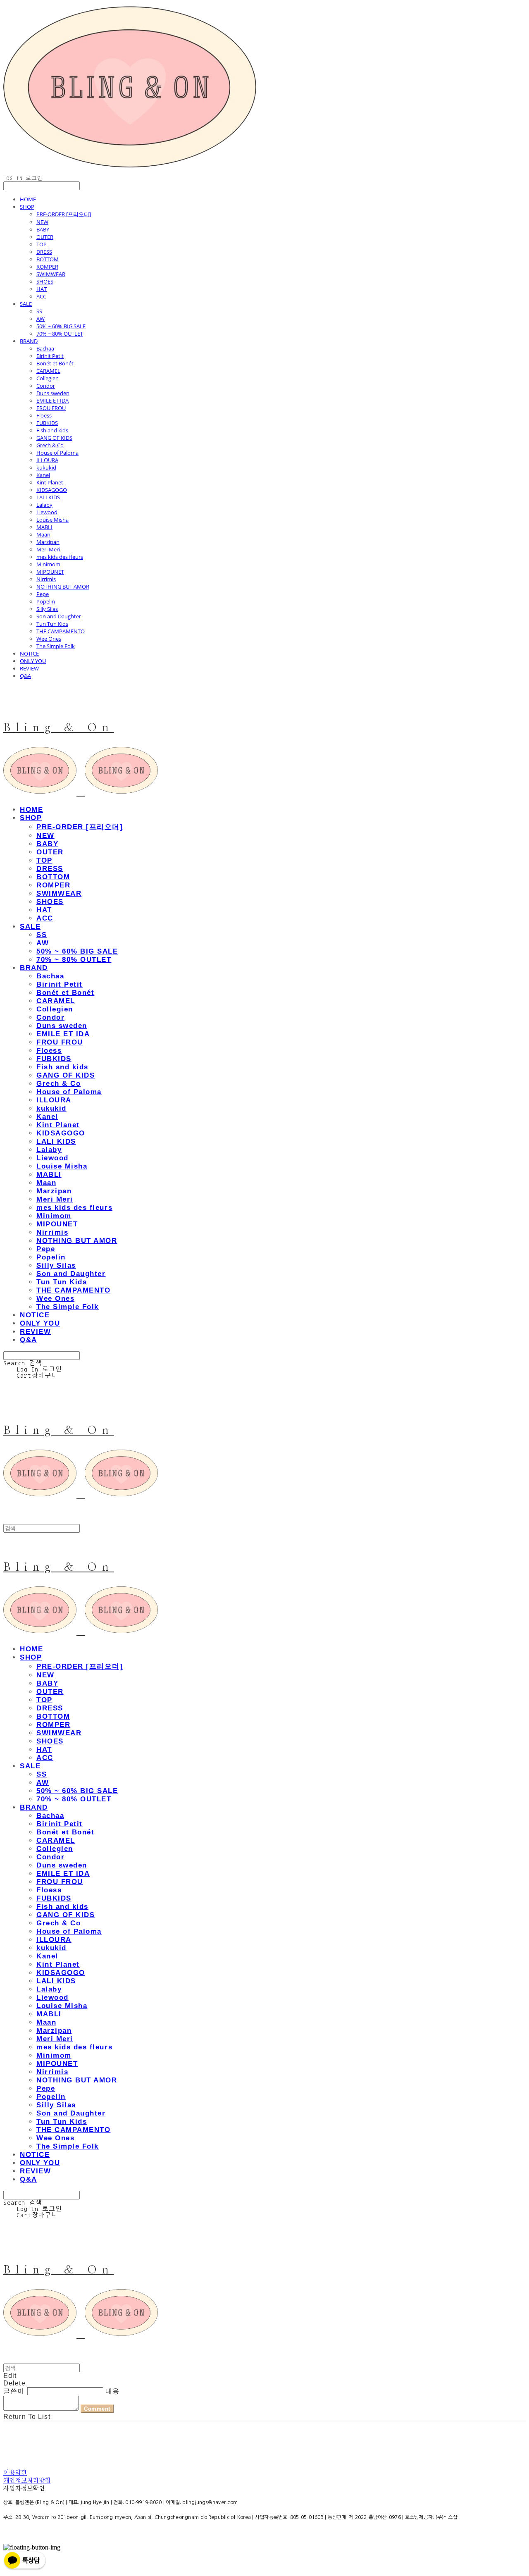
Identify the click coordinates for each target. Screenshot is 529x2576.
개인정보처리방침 (27, 2481)
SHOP (27, 207)
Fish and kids (52, 430)
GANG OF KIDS (54, 438)
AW (41, 319)
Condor (46, 386)
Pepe (43, 594)
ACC (41, 296)
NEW (42, 222)
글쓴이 (14, 2391)
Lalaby (44, 505)
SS (39, 311)
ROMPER (47, 267)
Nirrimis (46, 579)
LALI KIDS (48, 497)
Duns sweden (53, 393)
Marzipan (48, 542)
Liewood (47, 512)
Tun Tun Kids (52, 624)
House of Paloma (57, 453)
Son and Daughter (59, 616)
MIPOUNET (50, 572)
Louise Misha (52, 520)
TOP (42, 244)
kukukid (46, 467)
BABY (43, 229)
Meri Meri (48, 549)
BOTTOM (48, 259)
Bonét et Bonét (55, 363)
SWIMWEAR (51, 274)
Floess (44, 415)
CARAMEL (48, 371)
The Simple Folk (56, 646)
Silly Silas (47, 609)
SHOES (45, 281)
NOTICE (29, 654)
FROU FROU (51, 408)
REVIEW (29, 668)
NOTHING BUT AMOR (63, 587)
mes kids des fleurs (60, 557)
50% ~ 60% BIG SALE (61, 326)
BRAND (29, 341)
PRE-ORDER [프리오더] (64, 214)
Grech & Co (50, 445)
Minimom (48, 564)
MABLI (44, 527)
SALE (26, 304)
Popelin (46, 601)
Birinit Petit (50, 356)
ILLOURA (47, 460)
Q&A (25, 676)
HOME (28, 199)
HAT (42, 289)
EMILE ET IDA (52, 401)
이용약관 (15, 2473)
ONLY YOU (33, 661)
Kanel (43, 475)
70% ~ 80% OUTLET (60, 334)
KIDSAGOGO (52, 490)
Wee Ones (49, 639)
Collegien (48, 378)
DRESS (44, 252)
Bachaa (45, 348)
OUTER (45, 237)
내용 (112, 2391)
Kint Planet (50, 482)
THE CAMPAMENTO (61, 631)
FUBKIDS (47, 423)
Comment (97, 2409)
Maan (43, 534)
